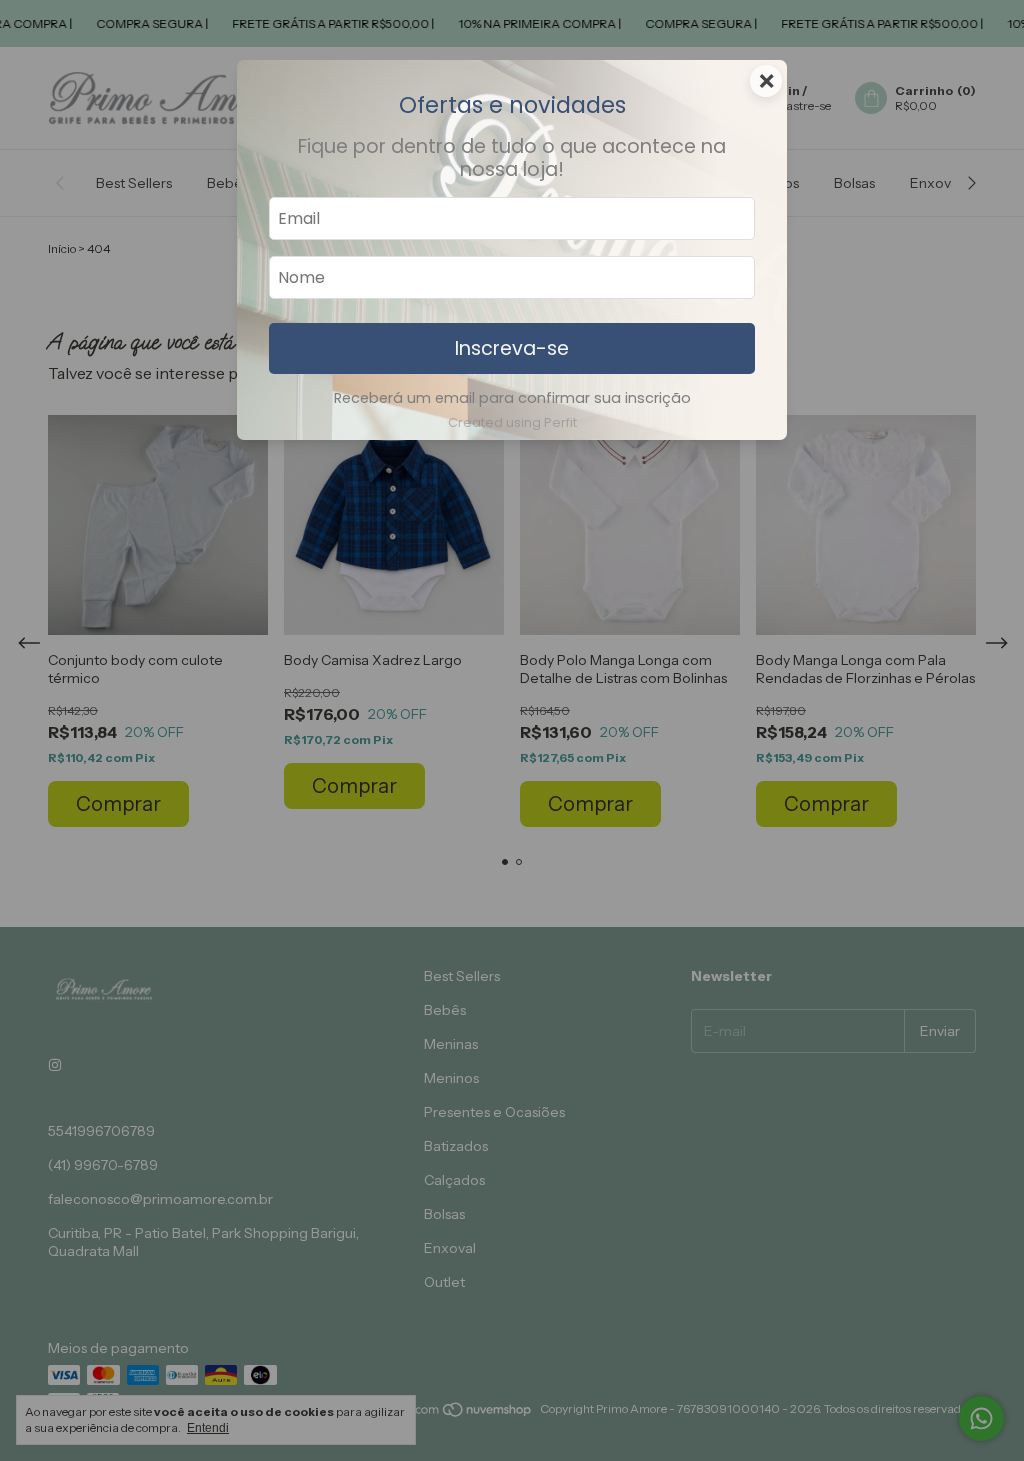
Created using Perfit (512, 422)
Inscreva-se (512, 348)
